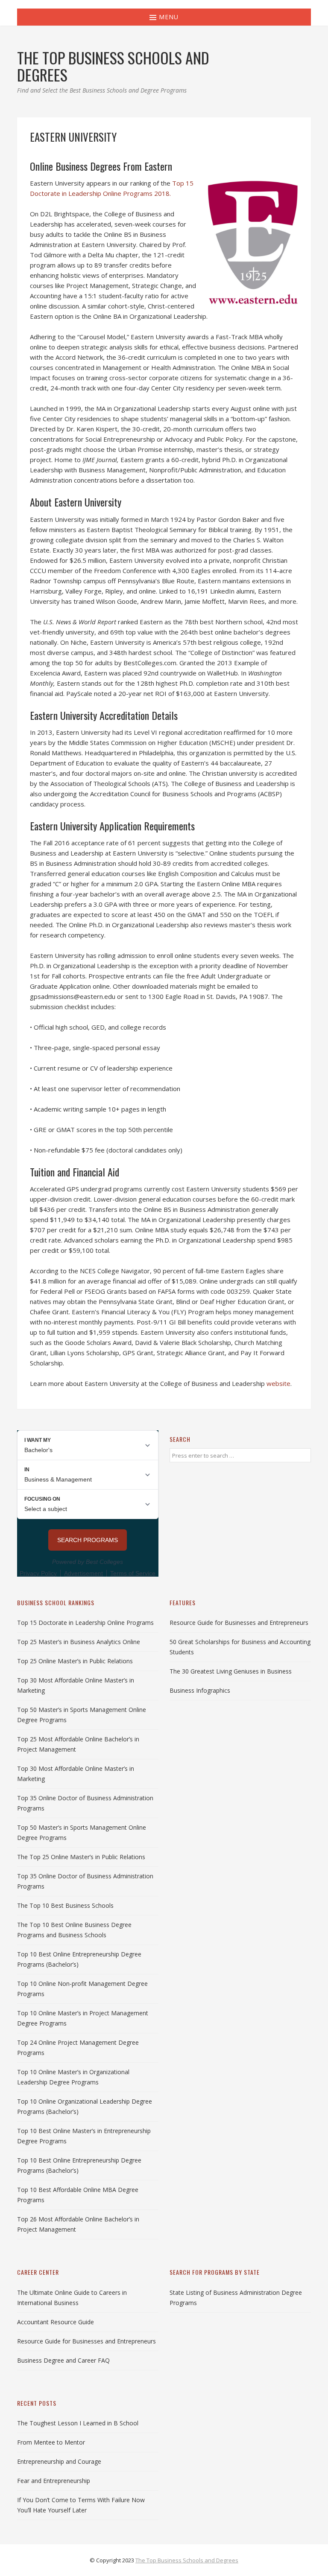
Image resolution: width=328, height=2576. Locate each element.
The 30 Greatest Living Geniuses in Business (231, 1671)
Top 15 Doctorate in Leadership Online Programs (85, 1623)
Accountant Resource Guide (56, 2322)
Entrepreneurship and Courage (59, 2461)
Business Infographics (200, 1690)
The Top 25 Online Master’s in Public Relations (81, 1857)
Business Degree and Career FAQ (63, 2360)
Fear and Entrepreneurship (54, 2481)
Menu (168, 17)
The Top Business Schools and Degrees (187, 2560)
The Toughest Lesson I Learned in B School (78, 2423)
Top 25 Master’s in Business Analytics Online (79, 1642)
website (278, 1383)
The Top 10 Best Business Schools (65, 1905)
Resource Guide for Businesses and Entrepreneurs (239, 1623)
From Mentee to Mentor (51, 2442)
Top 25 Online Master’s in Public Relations (75, 1661)
